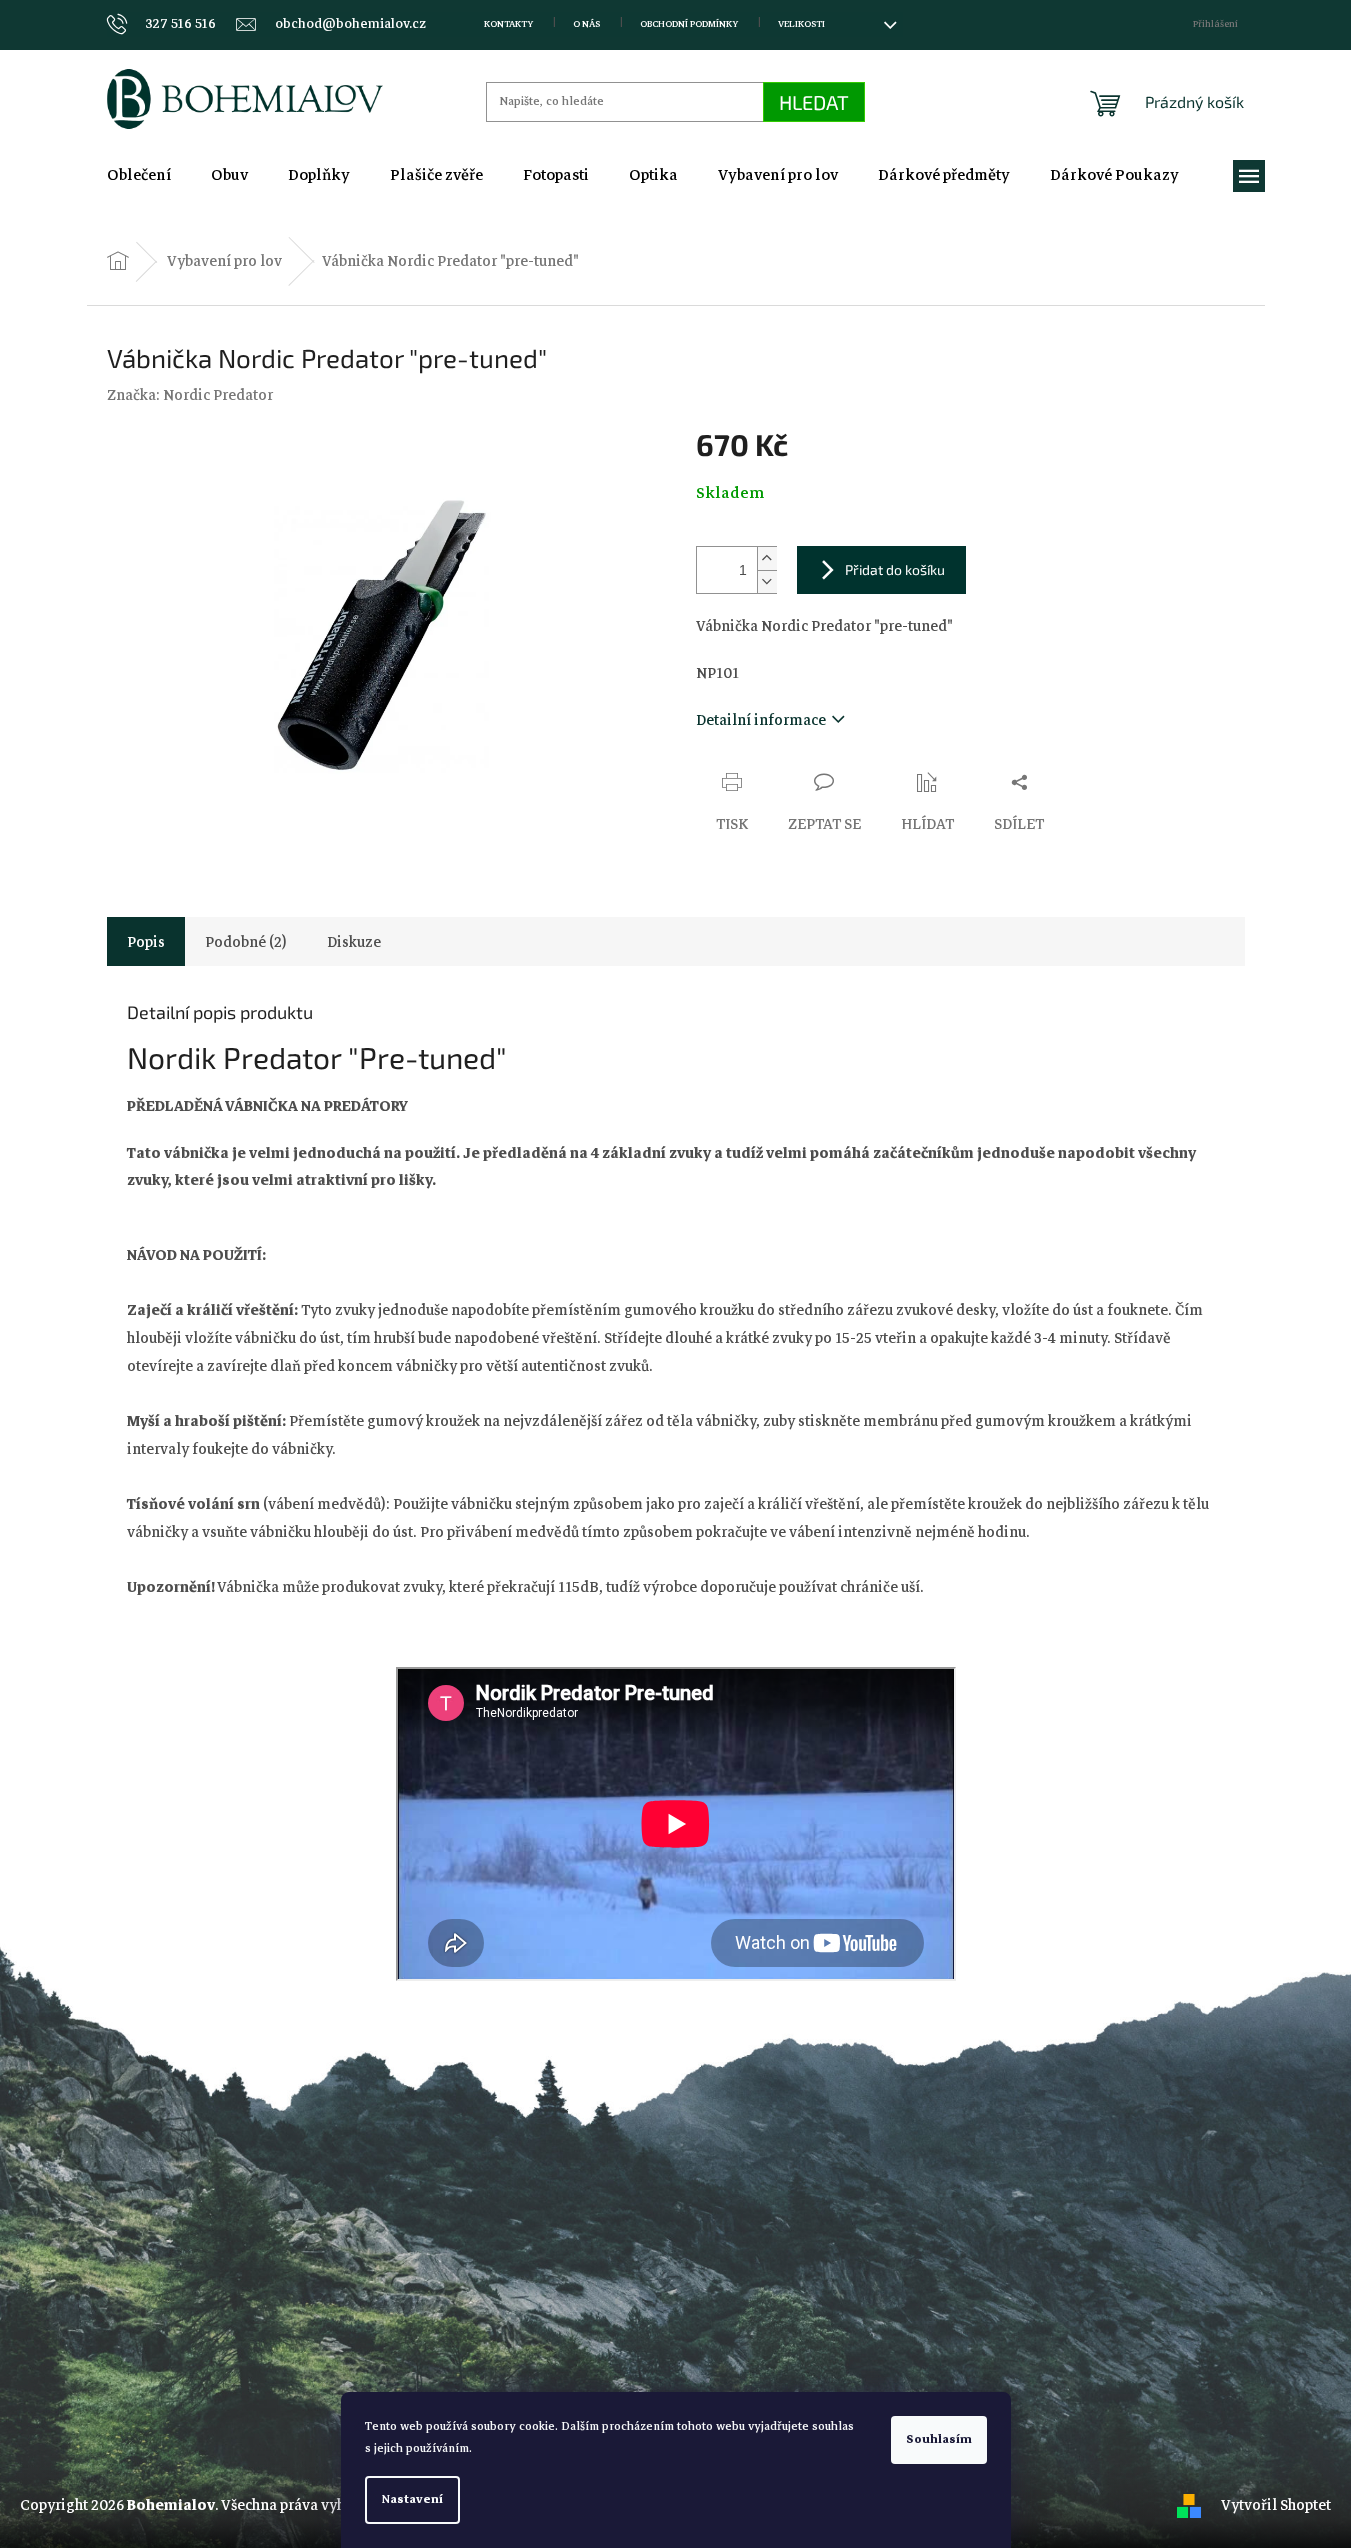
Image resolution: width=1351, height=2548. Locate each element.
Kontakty (508, 24)
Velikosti (801, 24)
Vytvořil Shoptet (1276, 2505)
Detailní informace (761, 720)
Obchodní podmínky (689, 24)
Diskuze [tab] (354, 942)
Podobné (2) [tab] (246, 942)
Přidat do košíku (895, 569)
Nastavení (412, 2499)
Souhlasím (939, 2439)
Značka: (190, 395)
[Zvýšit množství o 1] (767, 558)
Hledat (814, 102)
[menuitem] (139, 175)
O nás (586, 24)
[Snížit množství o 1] (767, 581)
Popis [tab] (146, 942)
